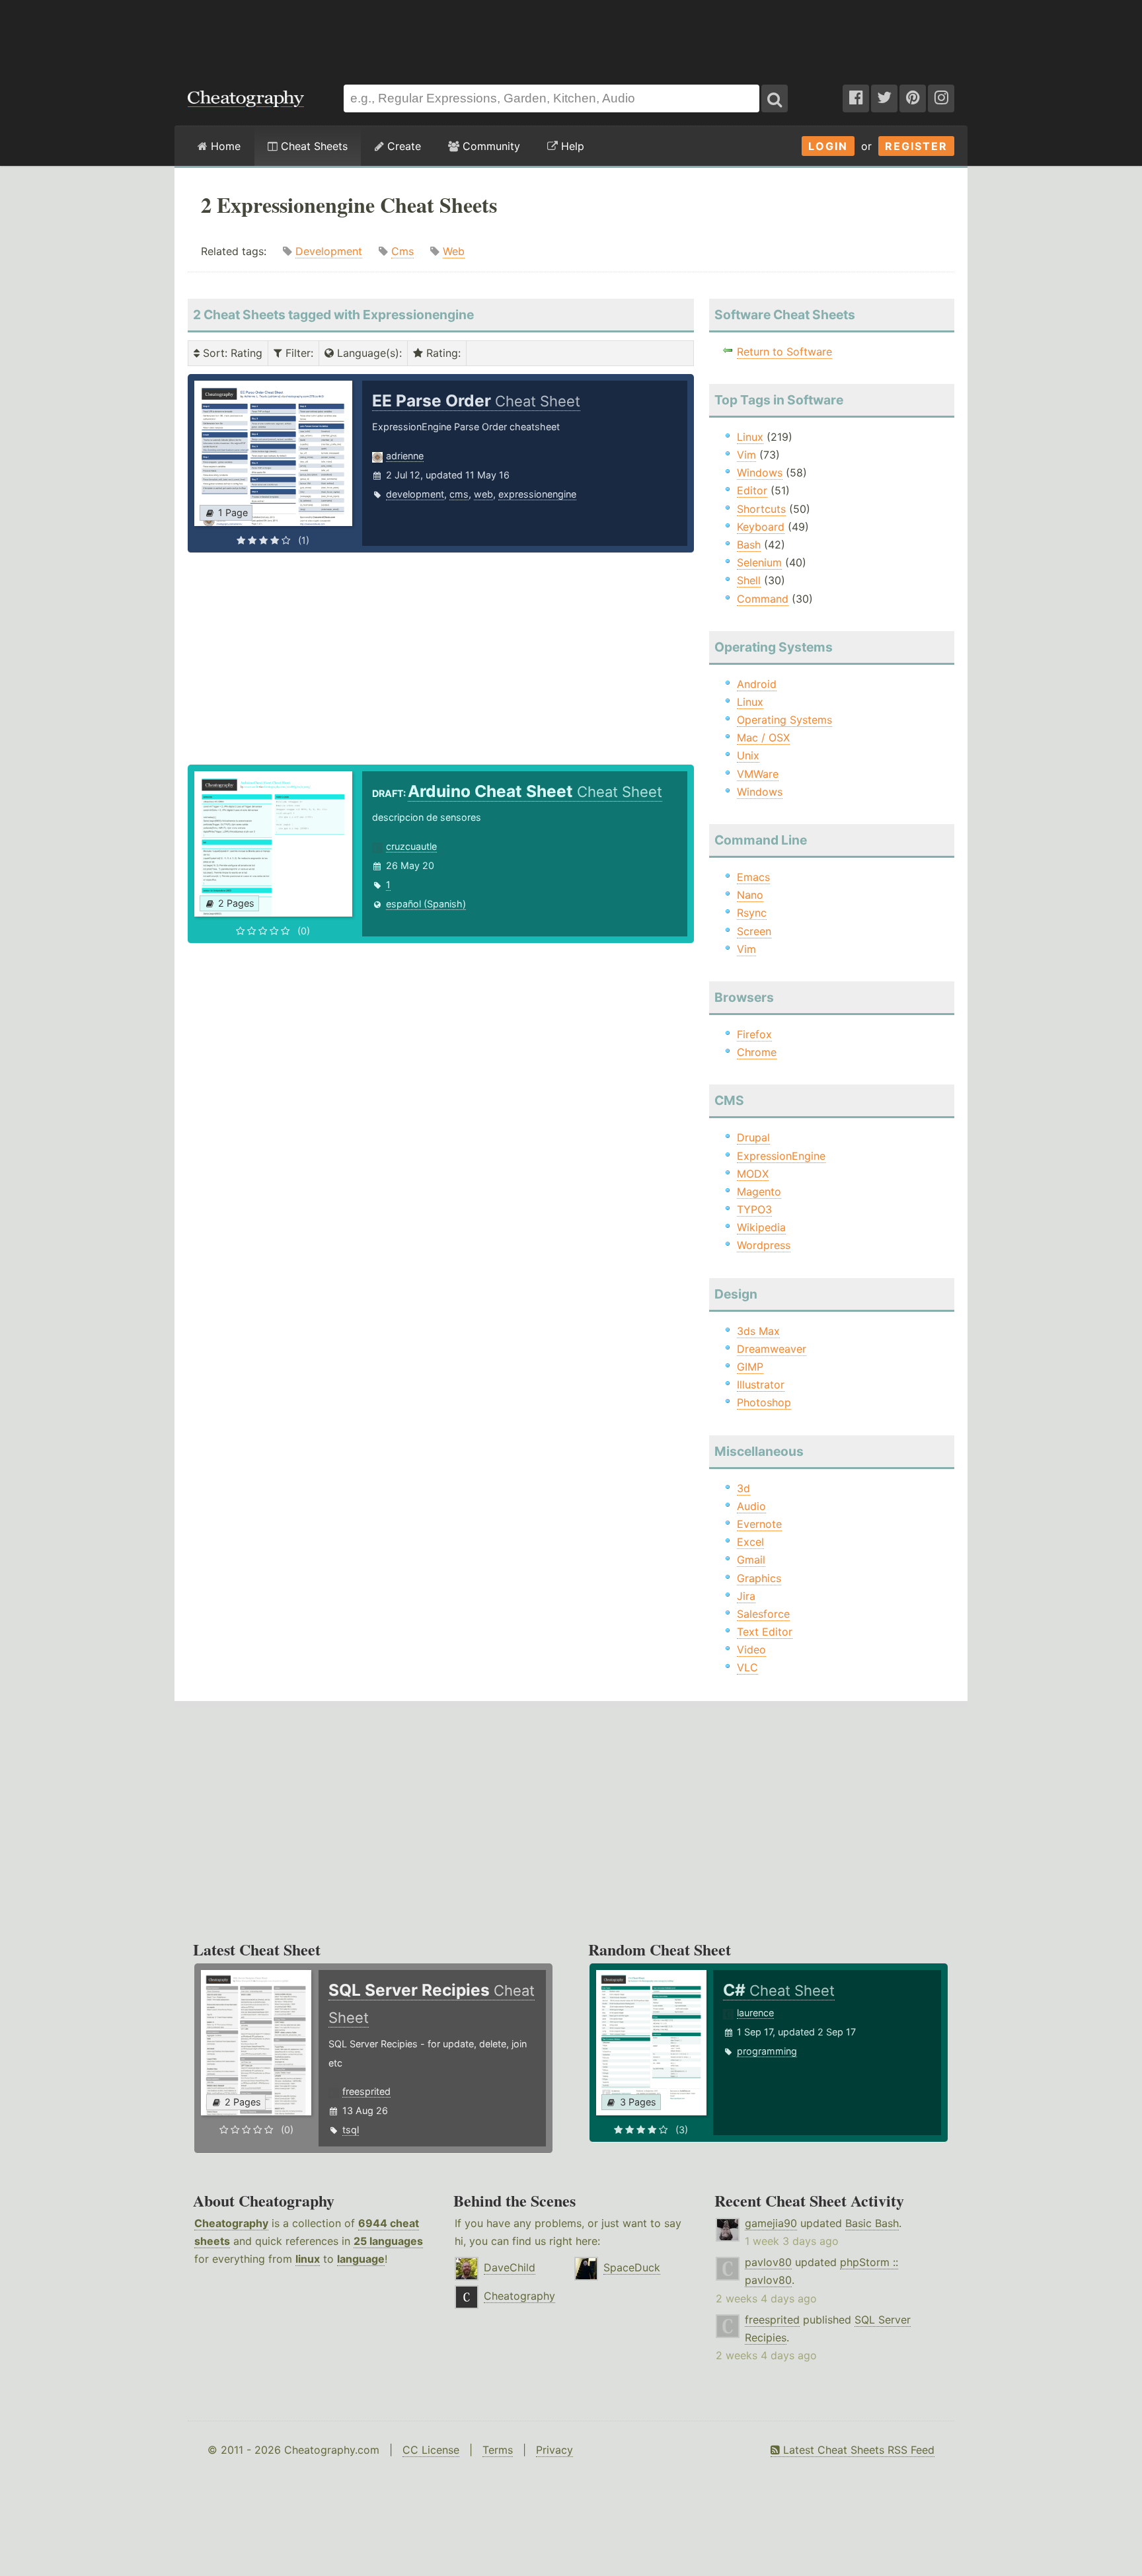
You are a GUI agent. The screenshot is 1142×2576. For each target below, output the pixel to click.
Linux (750, 437)
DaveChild (510, 2267)
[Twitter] (884, 98)
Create (402, 146)
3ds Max (758, 1331)
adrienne (405, 456)
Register (916, 146)
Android (757, 684)
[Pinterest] (913, 98)
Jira (746, 1596)
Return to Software (784, 352)
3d (743, 1488)
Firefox (754, 1034)
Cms (402, 251)
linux (308, 2259)
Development (329, 251)
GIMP (750, 1367)
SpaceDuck (632, 2267)
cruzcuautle (411, 846)
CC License (431, 2450)
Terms (498, 2450)
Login (828, 146)
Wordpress (764, 1245)
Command (763, 599)
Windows (760, 473)
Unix (748, 755)
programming (767, 2051)
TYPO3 (754, 1209)
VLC (747, 1667)
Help (571, 146)
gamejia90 (771, 2223)
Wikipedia (761, 1227)
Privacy (554, 2450)
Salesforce (763, 1614)
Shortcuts (761, 509)
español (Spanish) (426, 904)
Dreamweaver (772, 1349)
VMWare (758, 774)
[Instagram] (941, 98)
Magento (759, 1192)
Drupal (753, 1137)
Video (751, 1649)
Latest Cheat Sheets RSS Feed (857, 2450)
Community (490, 146)
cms (459, 494)
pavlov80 (768, 2262)
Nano (750, 895)
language (361, 2259)
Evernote (759, 1524)
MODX (753, 1174)
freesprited (366, 2091)
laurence (755, 2013)
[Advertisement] (571, 36)
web (483, 494)
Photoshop (764, 1402)
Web (454, 251)
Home (224, 146)
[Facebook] (856, 98)
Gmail (751, 1560)
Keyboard (761, 527)
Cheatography (231, 2223)
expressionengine (537, 494)
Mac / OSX (763, 738)
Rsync (752, 913)
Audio (751, 1506)
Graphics (759, 1578)
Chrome (757, 1052)
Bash (749, 545)
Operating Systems (784, 720)
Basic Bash (872, 2223)
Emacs (753, 877)
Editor (752, 490)
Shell (749, 580)
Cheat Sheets (313, 146)
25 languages (388, 2241)
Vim (746, 455)
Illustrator (761, 1384)
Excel (750, 1542)
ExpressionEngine (781, 1156)
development (415, 494)
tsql (351, 2130)
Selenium (759, 562)
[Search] (775, 98)
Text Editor (765, 1632)
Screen (754, 931)
